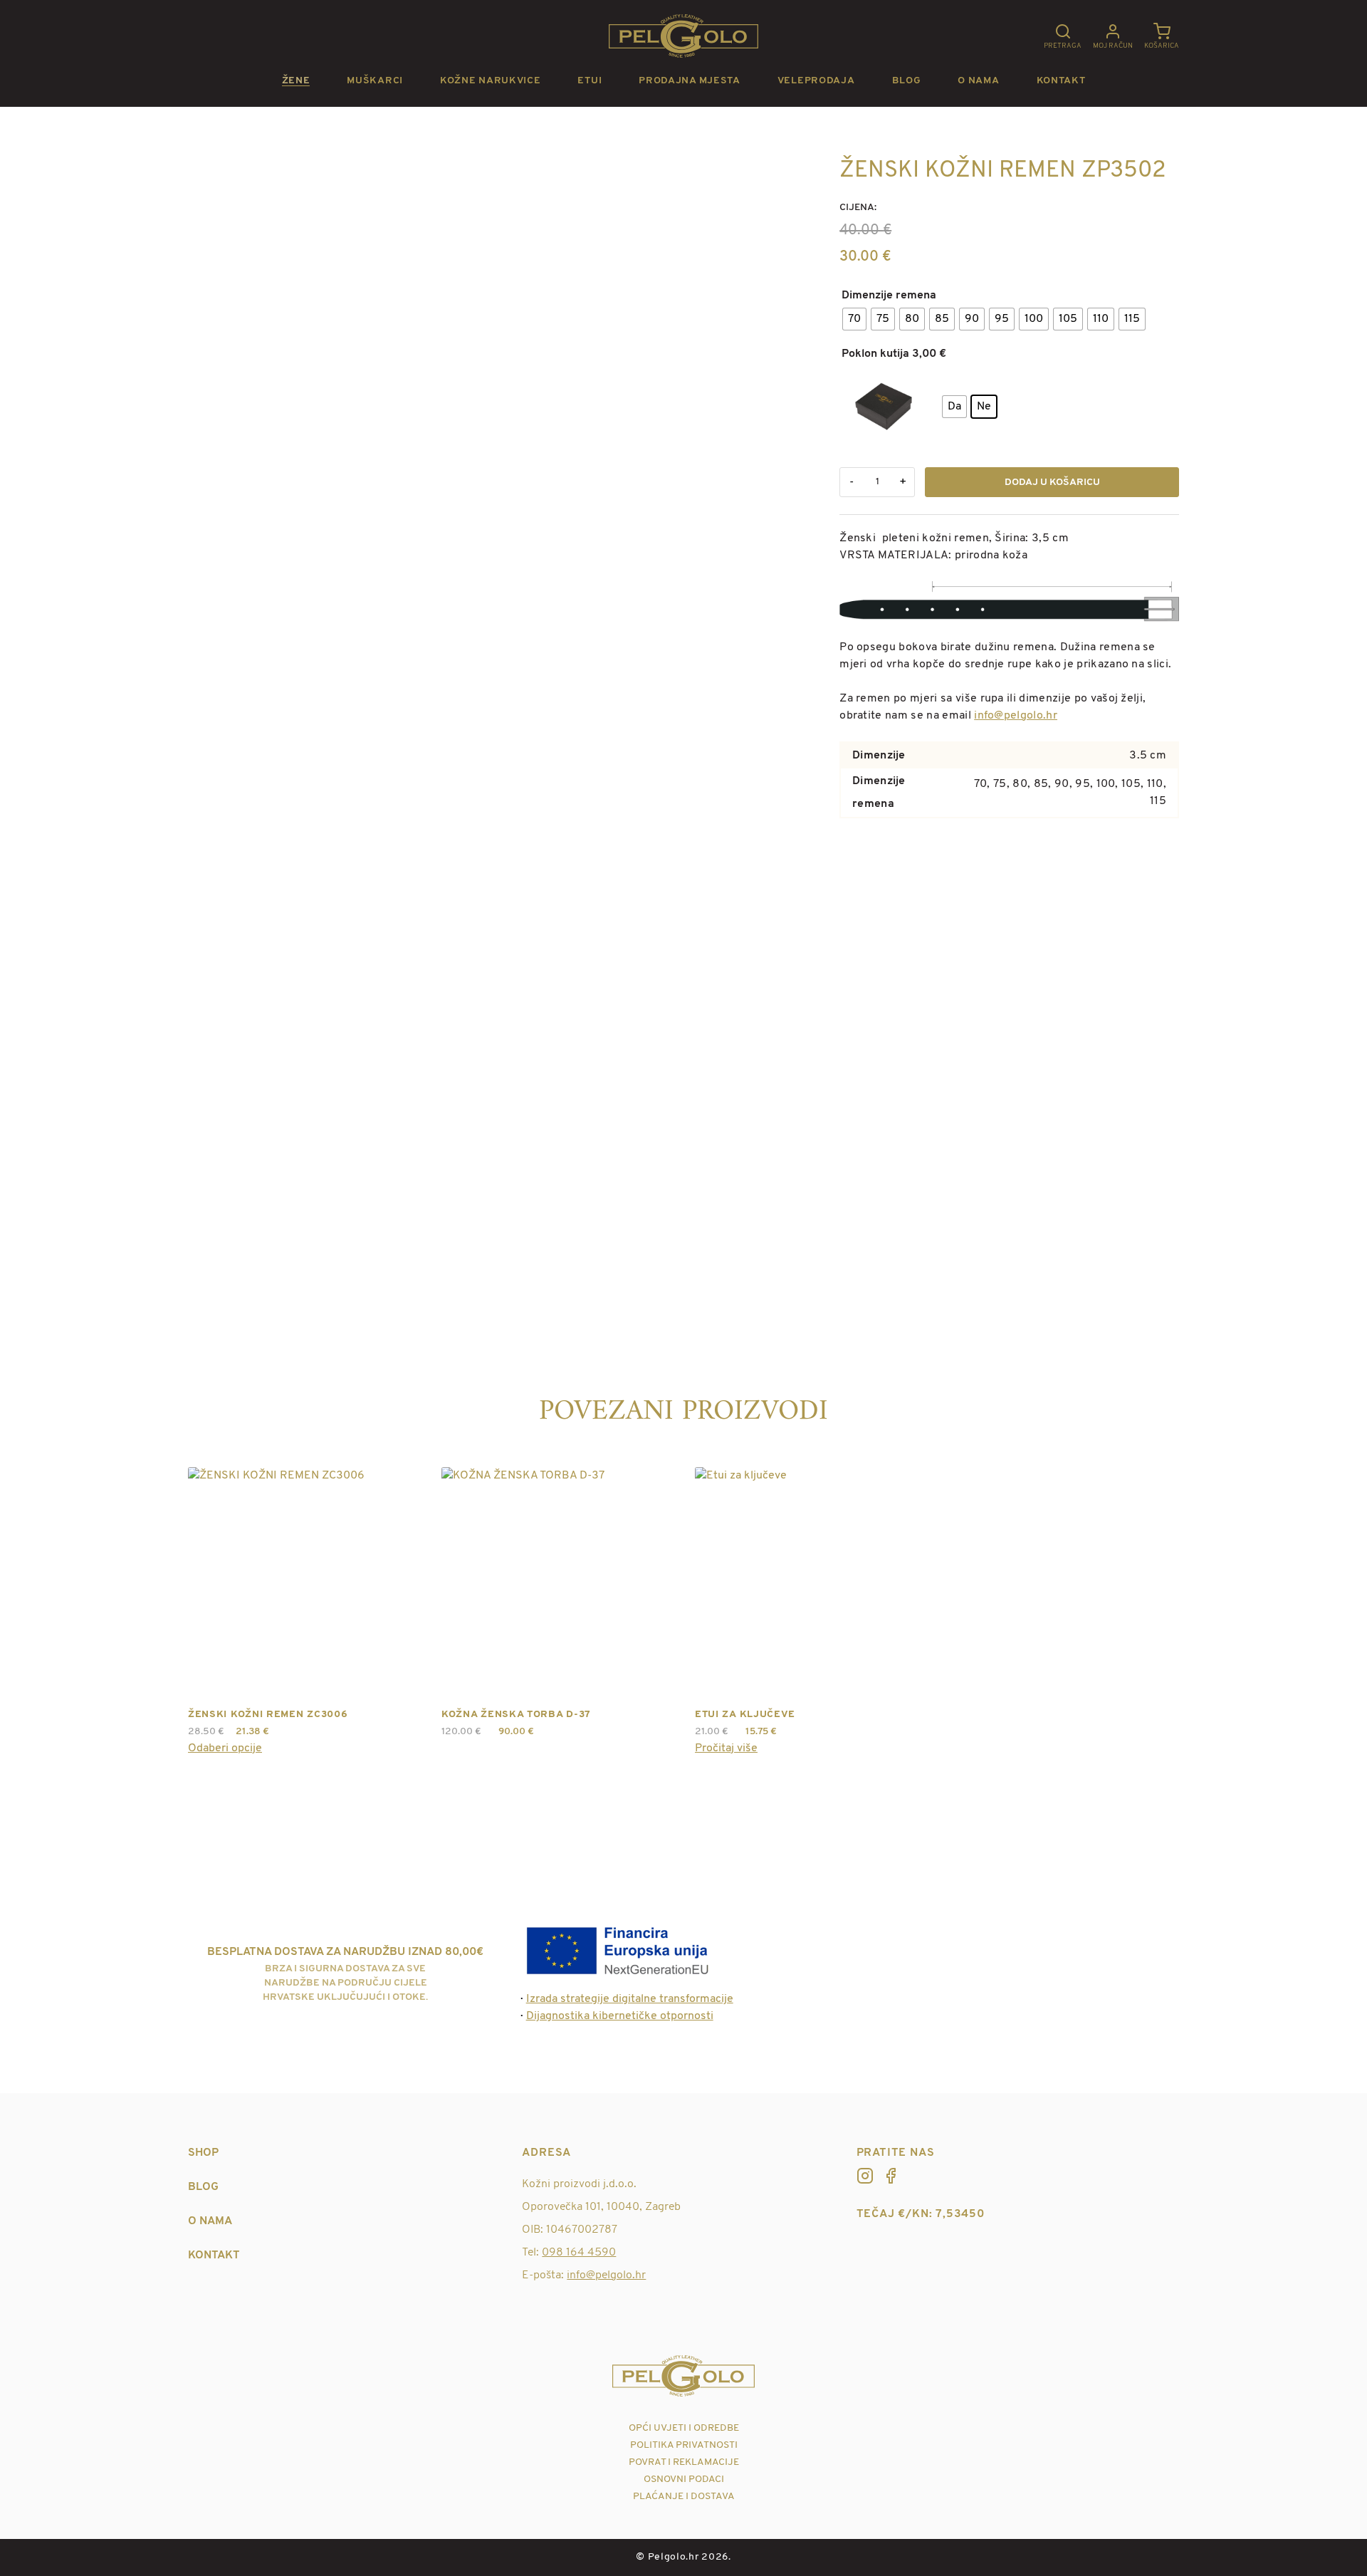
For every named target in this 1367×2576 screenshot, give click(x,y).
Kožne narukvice (491, 81)
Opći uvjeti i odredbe (684, 2428)
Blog (907, 81)
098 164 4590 (579, 2253)
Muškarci (375, 81)
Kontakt (1061, 81)
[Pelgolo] (865, 2176)
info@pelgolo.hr (1016, 716)
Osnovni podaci (684, 2479)
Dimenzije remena (889, 296)
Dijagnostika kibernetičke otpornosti (620, 2016)
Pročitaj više (726, 1748)
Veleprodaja (816, 81)
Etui (590, 81)
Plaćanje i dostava (684, 2497)
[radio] (854, 319)
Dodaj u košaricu (1052, 483)
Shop (203, 2153)
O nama (978, 81)
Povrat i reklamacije (684, 2462)
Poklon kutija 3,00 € (894, 354)
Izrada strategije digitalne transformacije (630, 1999)
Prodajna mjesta (690, 81)
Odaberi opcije (225, 1748)
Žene (296, 81)
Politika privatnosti (684, 2445)
